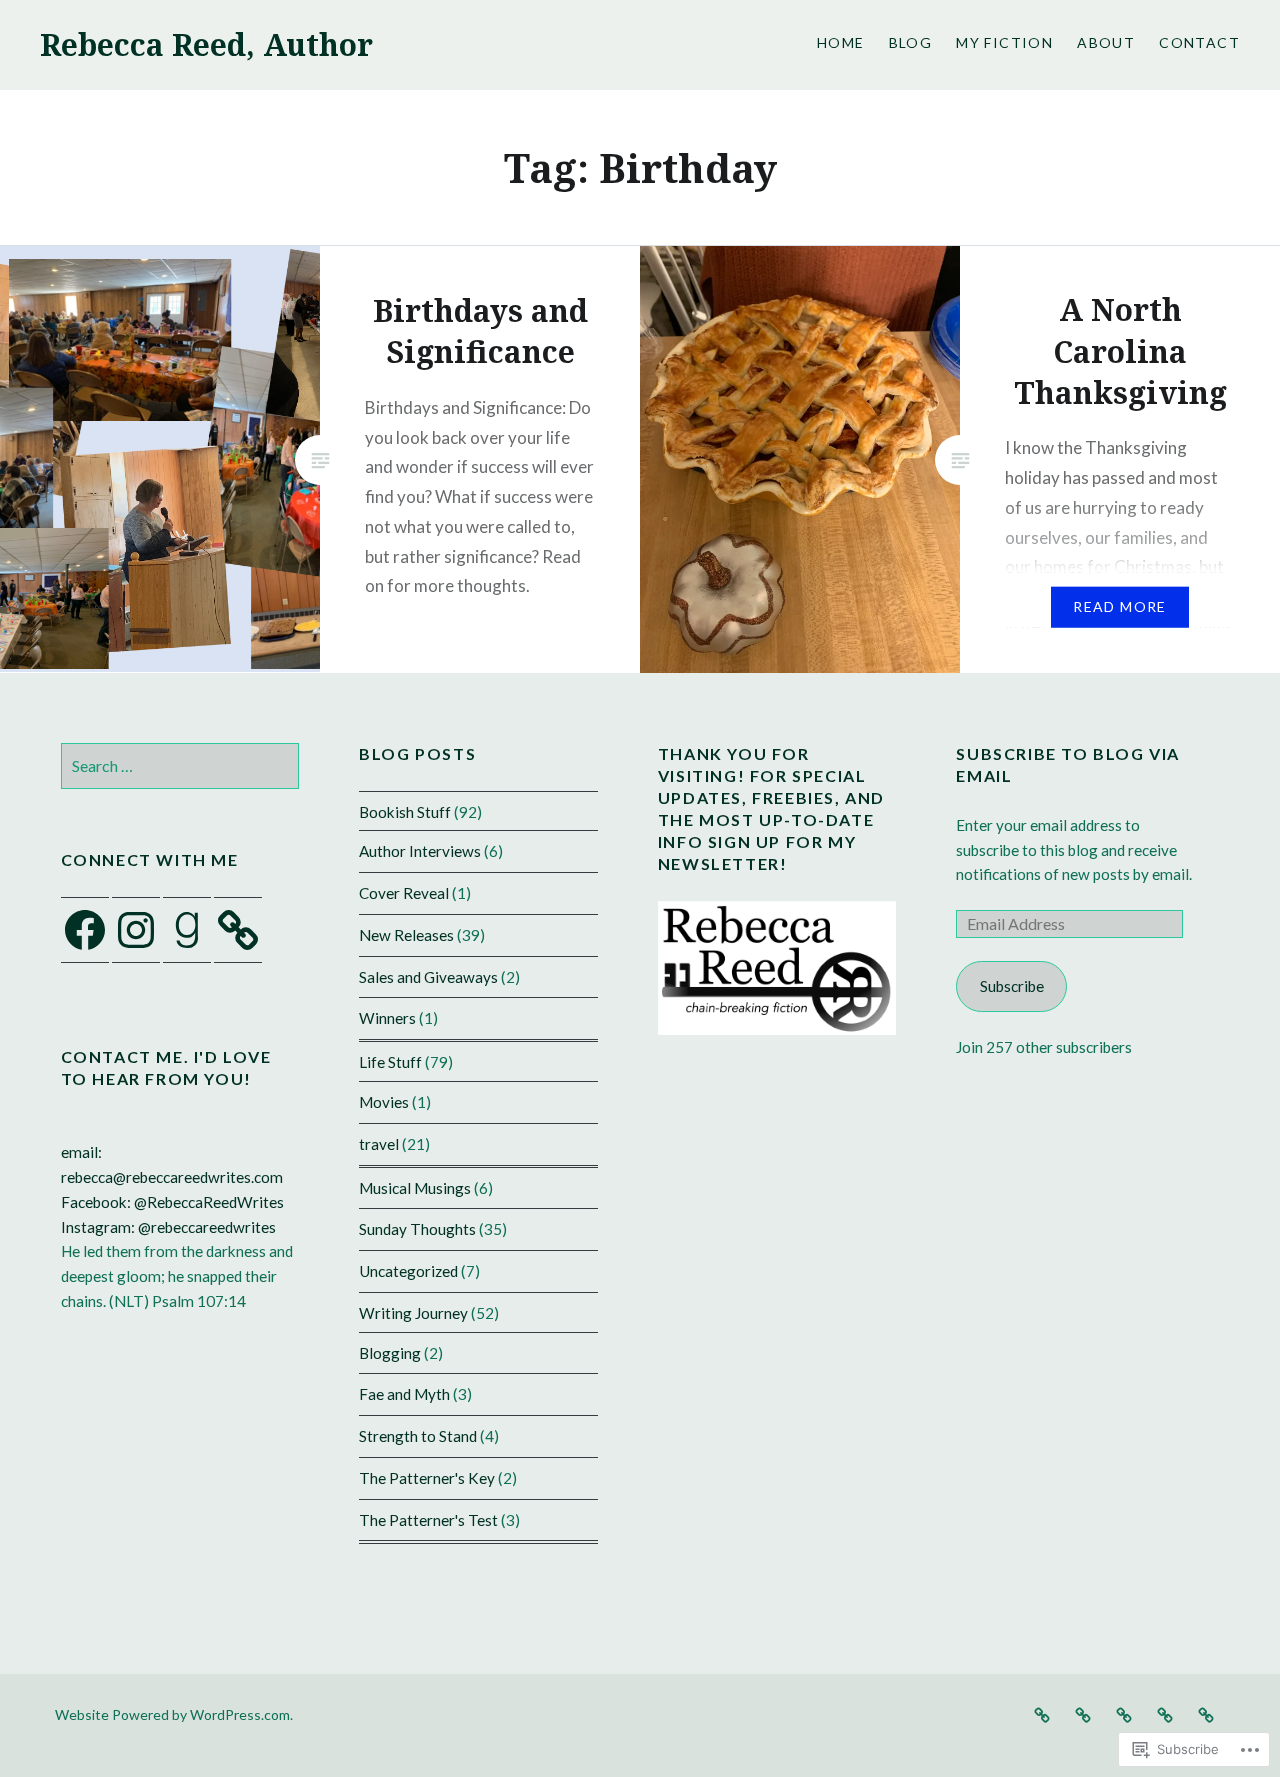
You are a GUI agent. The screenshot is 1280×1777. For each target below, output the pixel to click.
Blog (911, 42)
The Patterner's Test (428, 1520)
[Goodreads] (187, 930)
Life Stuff (390, 1062)
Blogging (390, 1353)
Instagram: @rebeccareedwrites (168, 1227)
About (1106, 42)
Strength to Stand (418, 1436)
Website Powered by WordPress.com (172, 1714)
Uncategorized (408, 1271)
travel (379, 1144)
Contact (1199, 42)
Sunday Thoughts (417, 1229)
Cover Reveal (404, 893)
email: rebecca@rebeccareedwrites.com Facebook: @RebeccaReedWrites (172, 1177)
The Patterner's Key (427, 1478)
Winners (387, 1018)
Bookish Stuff (405, 812)
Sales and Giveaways (428, 977)
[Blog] (1083, 1714)
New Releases (406, 935)
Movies (384, 1102)
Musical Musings (415, 1188)
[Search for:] (180, 766)
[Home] (1042, 1714)
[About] (1165, 1714)
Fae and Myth (404, 1394)
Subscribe (1012, 986)
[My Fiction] (1124, 1714)
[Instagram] (136, 930)
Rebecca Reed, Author (206, 44)
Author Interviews (420, 851)
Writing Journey (413, 1313)
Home (841, 42)
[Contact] (1206, 1714)
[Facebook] (85, 930)
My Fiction (1004, 42)
